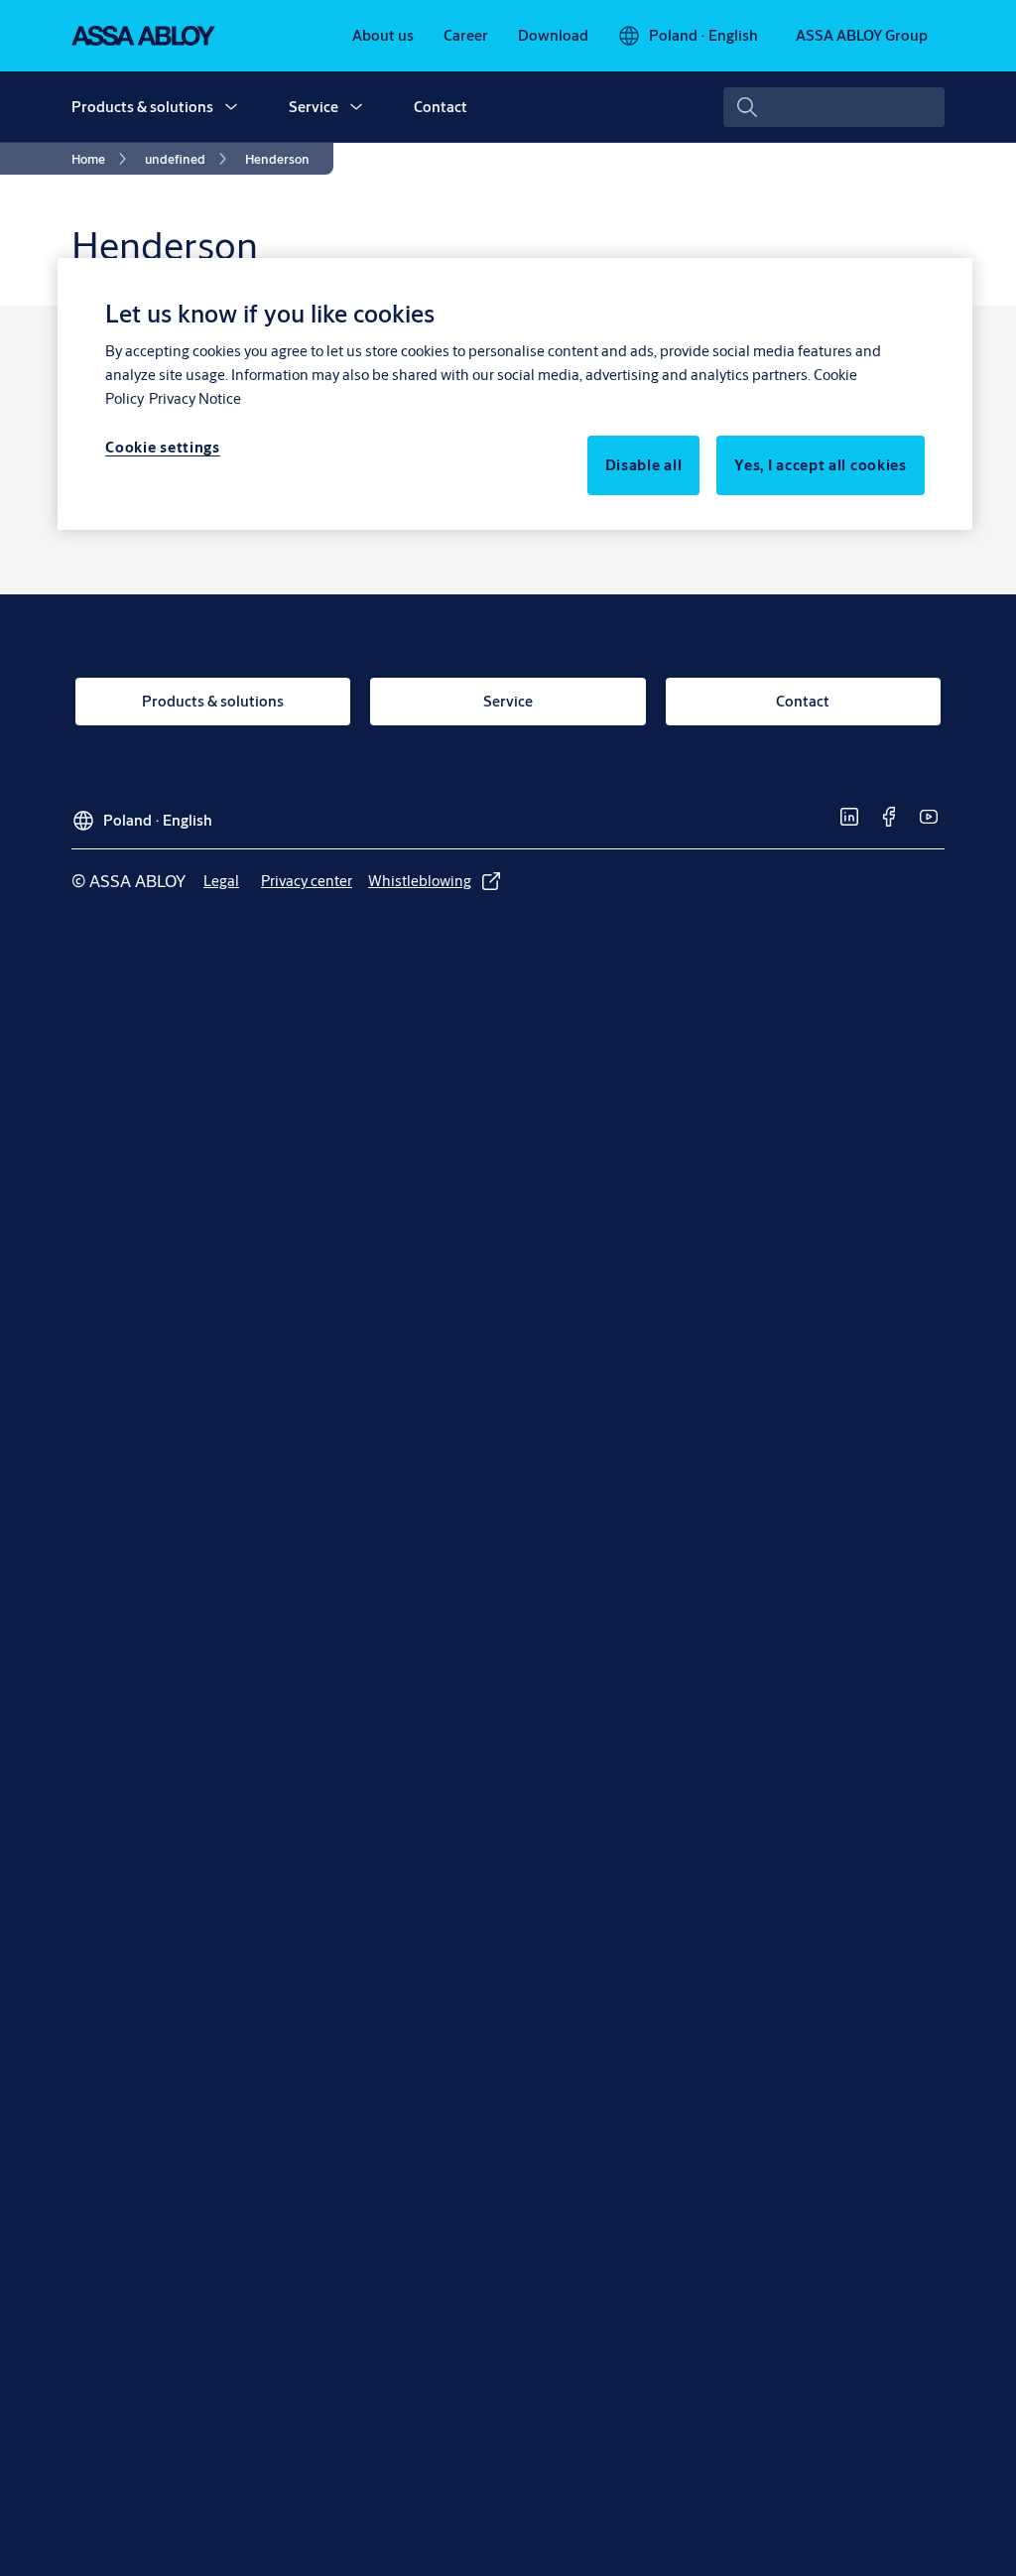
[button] (231, 107)
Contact (441, 107)
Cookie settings (163, 447)
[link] (383, 36)
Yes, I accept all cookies (821, 465)
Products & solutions (142, 107)
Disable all (644, 465)
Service (314, 107)
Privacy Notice (195, 398)
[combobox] (834, 107)
